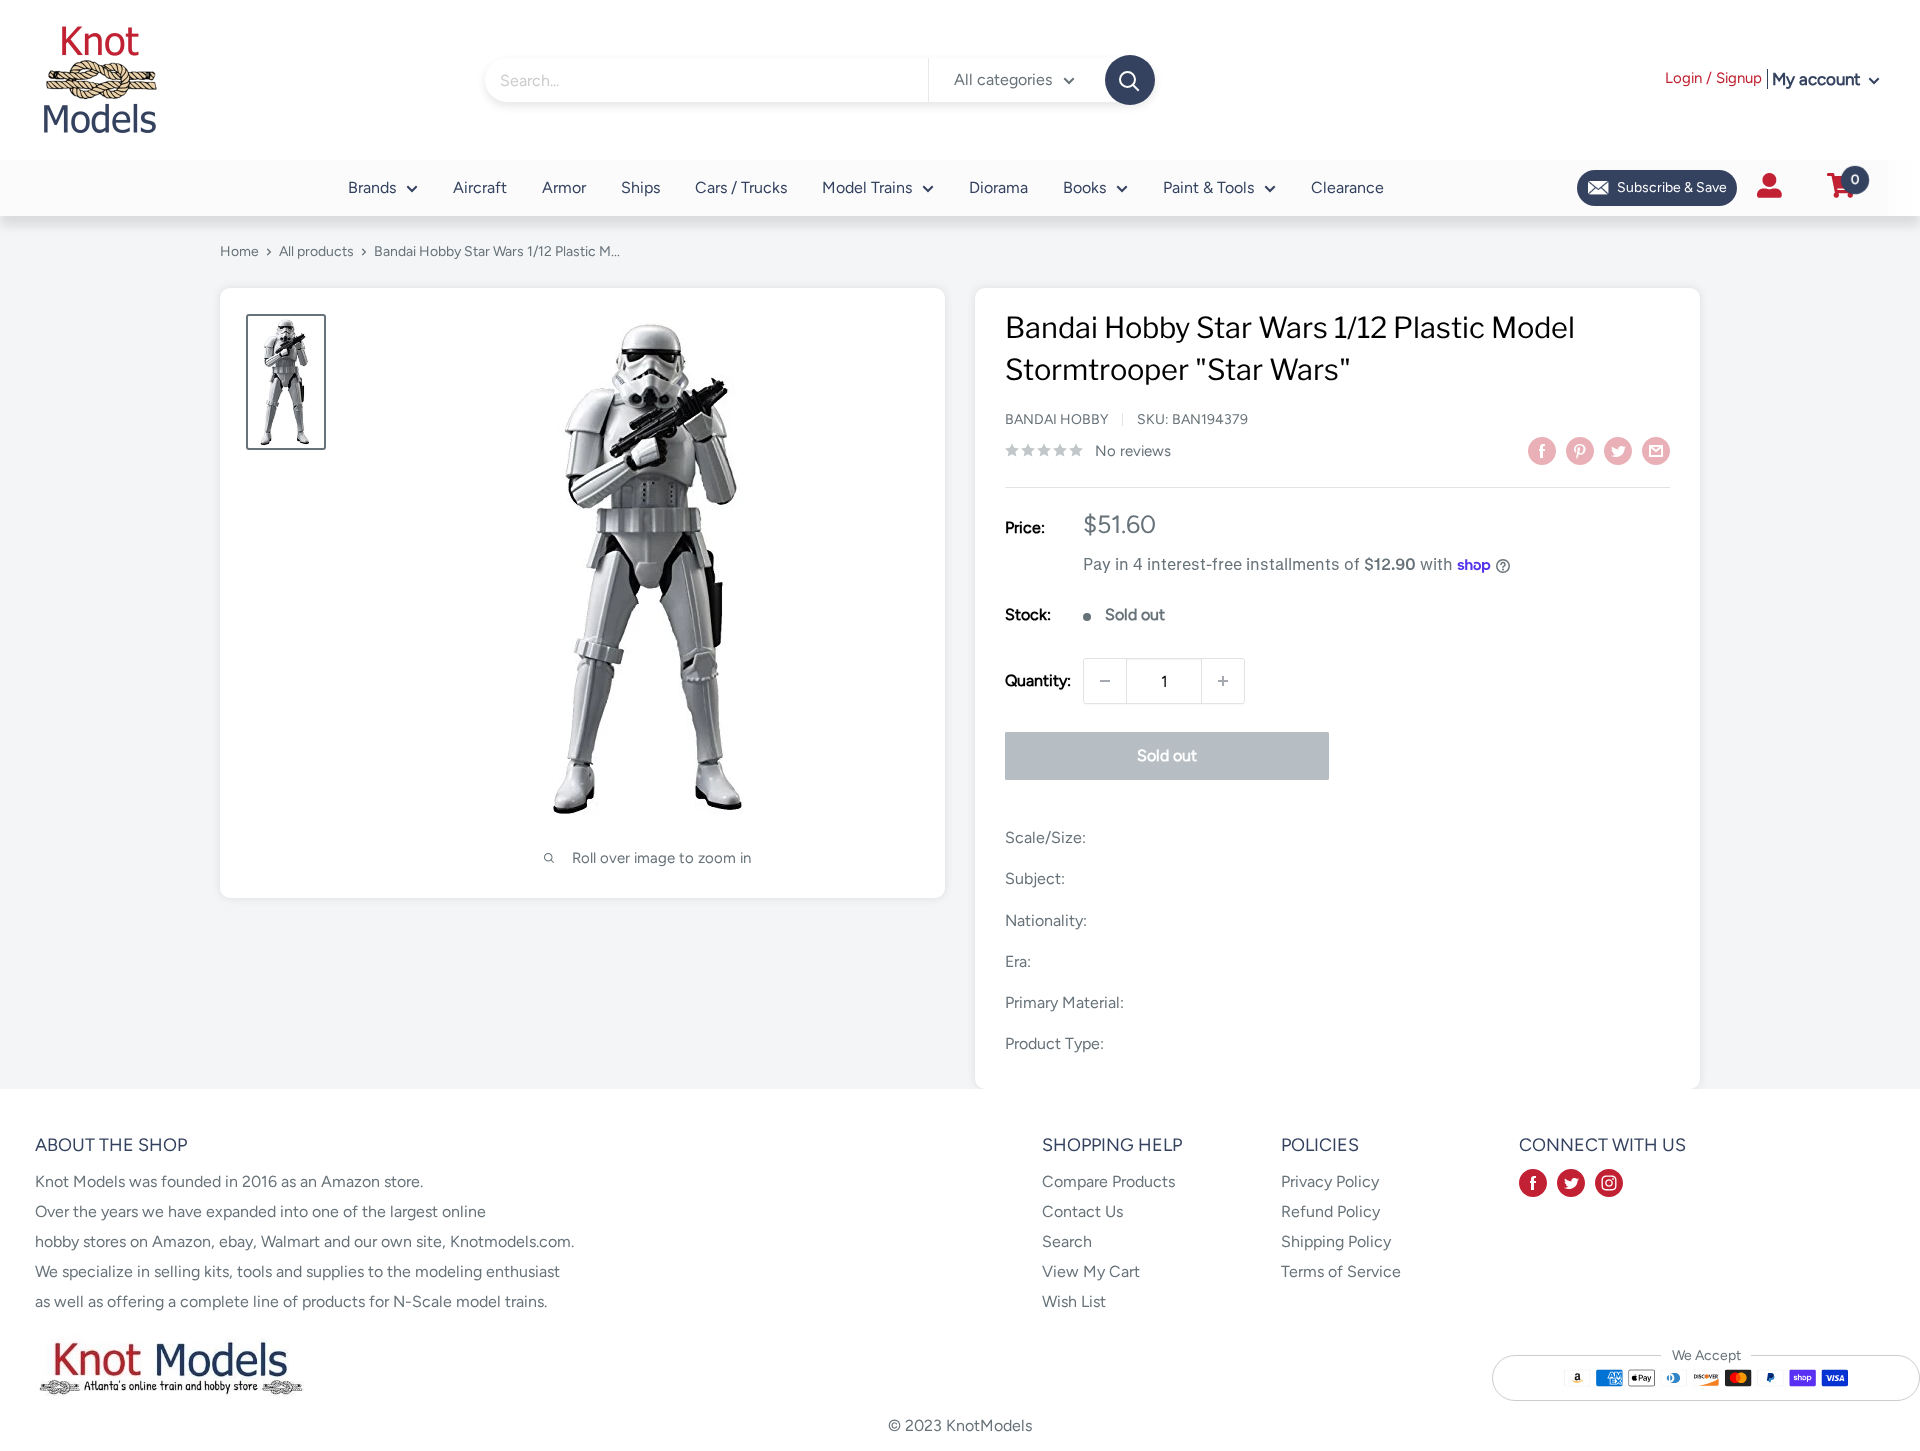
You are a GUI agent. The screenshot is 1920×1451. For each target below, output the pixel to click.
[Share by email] (1656, 450)
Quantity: (1038, 680)
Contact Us (1082, 1211)
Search (1067, 1241)
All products (316, 251)
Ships (640, 187)
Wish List (1074, 1301)
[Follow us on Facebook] (1533, 1182)
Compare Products (1108, 1181)
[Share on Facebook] (1542, 450)
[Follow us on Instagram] (1609, 1182)
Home (239, 251)
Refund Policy (1330, 1211)
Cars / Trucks (741, 187)
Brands (372, 187)
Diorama (998, 187)
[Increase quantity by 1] (1223, 681)
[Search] (1130, 80)
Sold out (1167, 755)
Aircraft (480, 187)
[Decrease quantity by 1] (1105, 681)
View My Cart (1091, 1271)
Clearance (1347, 187)
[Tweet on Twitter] (1618, 450)
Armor (564, 187)
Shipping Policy (1336, 1241)
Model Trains (867, 187)
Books (1084, 187)
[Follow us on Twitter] (1571, 1182)
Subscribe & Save (1672, 187)
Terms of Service (1341, 1271)
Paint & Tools (1208, 187)
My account (1818, 79)
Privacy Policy (1330, 1181)
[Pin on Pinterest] (1580, 450)
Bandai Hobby (1056, 419)
